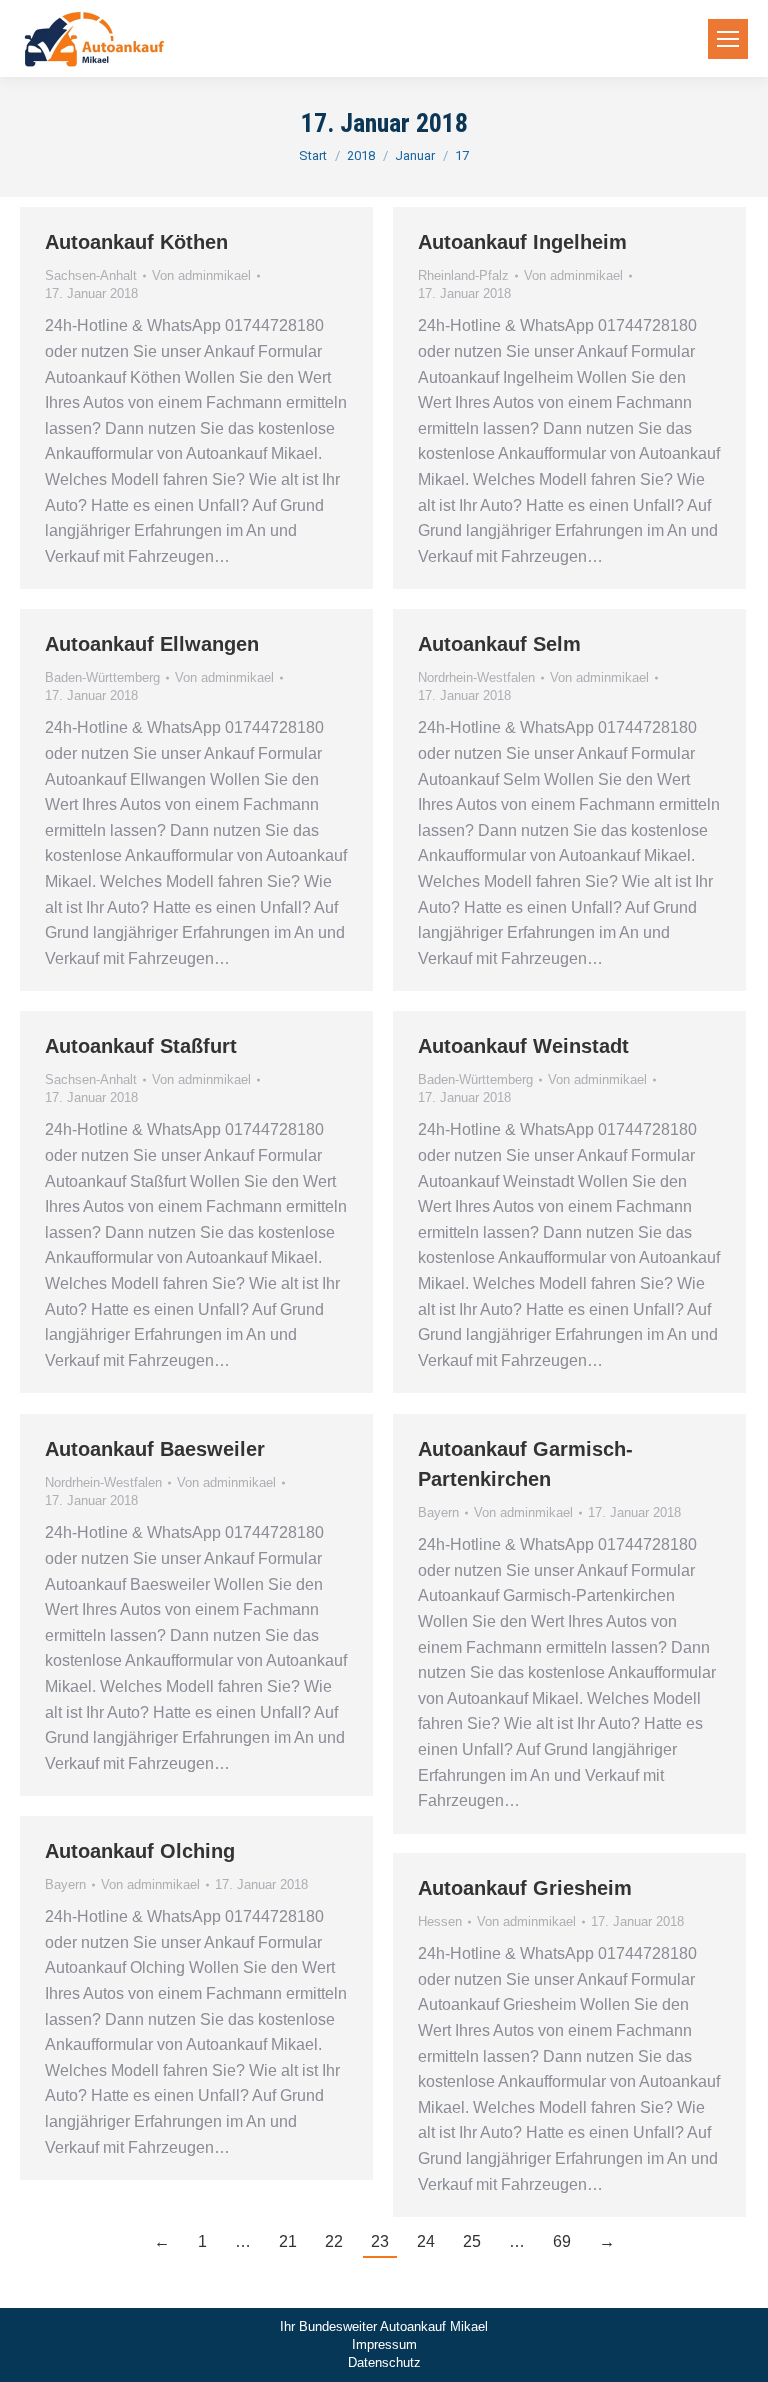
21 (288, 2241)
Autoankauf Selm (499, 644)
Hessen (440, 1921)
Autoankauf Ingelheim (522, 242)
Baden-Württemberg (102, 677)
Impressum (384, 2344)
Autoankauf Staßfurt (141, 1046)
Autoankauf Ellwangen (152, 644)
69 (562, 2241)
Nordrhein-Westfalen (476, 677)
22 (334, 2241)
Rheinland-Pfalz (463, 275)
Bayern (438, 1512)
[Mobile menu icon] (728, 39)
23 (380, 2241)
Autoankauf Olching (140, 1851)
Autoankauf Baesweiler (155, 1449)
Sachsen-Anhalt (91, 275)
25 (472, 2241)
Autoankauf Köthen (136, 242)
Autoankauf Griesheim (525, 1888)
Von (201, 275)
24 (426, 2241)
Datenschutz (384, 2362)
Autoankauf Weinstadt (523, 1046)
